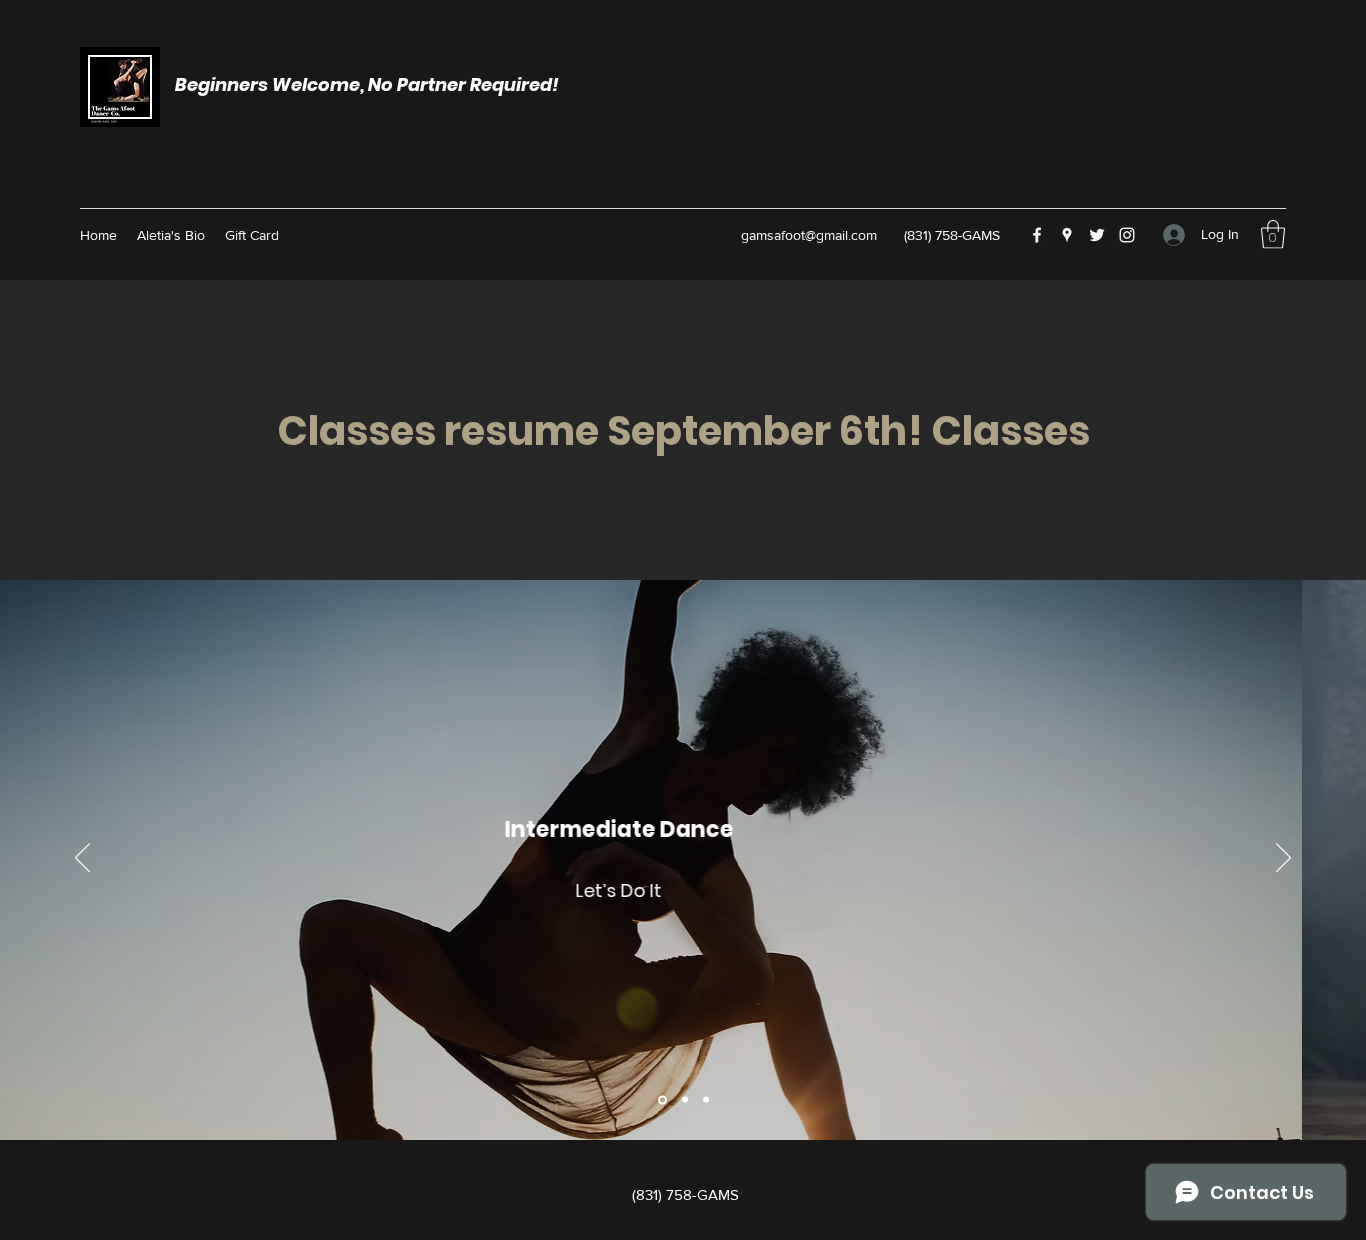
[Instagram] (1127, 235)
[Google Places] (1067, 235)
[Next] (1283, 859)
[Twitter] (1097, 235)
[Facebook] (1037, 235)
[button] (1273, 234)
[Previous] (82, 859)
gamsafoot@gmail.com (809, 235)
